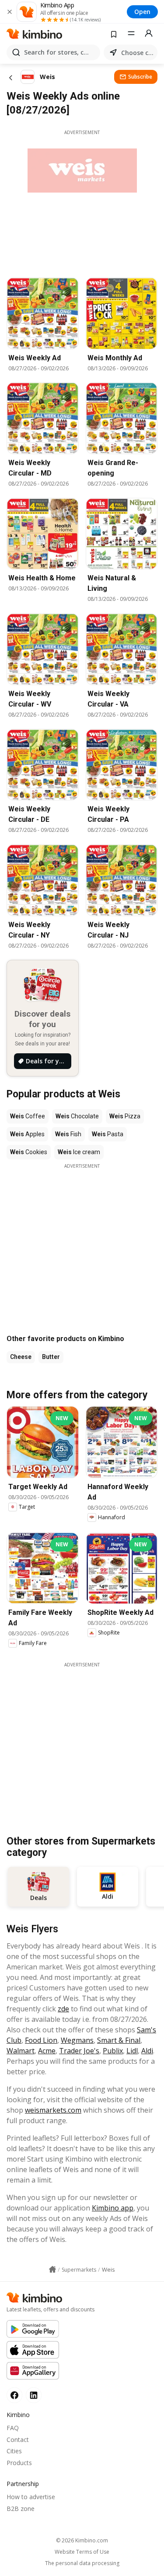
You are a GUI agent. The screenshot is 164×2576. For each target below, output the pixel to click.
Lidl (132, 2051)
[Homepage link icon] (52, 2269)
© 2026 (82, 2540)
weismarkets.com (53, 2110)
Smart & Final (119, 2040)
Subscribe (140, 77)
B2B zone (21, 2509)
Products (19, 2463)
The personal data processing (82, 2563)
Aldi (147, 2051)
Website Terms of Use (82, 2552)
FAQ (13, 2428)
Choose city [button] (138, 53)
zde (63, 2009)
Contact (18, 2440)
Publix (113, 2051)
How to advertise (31, 2497)
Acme (47, 2051)
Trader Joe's (79, 2051)
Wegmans (77, 2040)
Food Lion (41, 2040)
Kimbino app (113, 2208)
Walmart (21, 2051)
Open (142, 12)
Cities (14, 2451)
